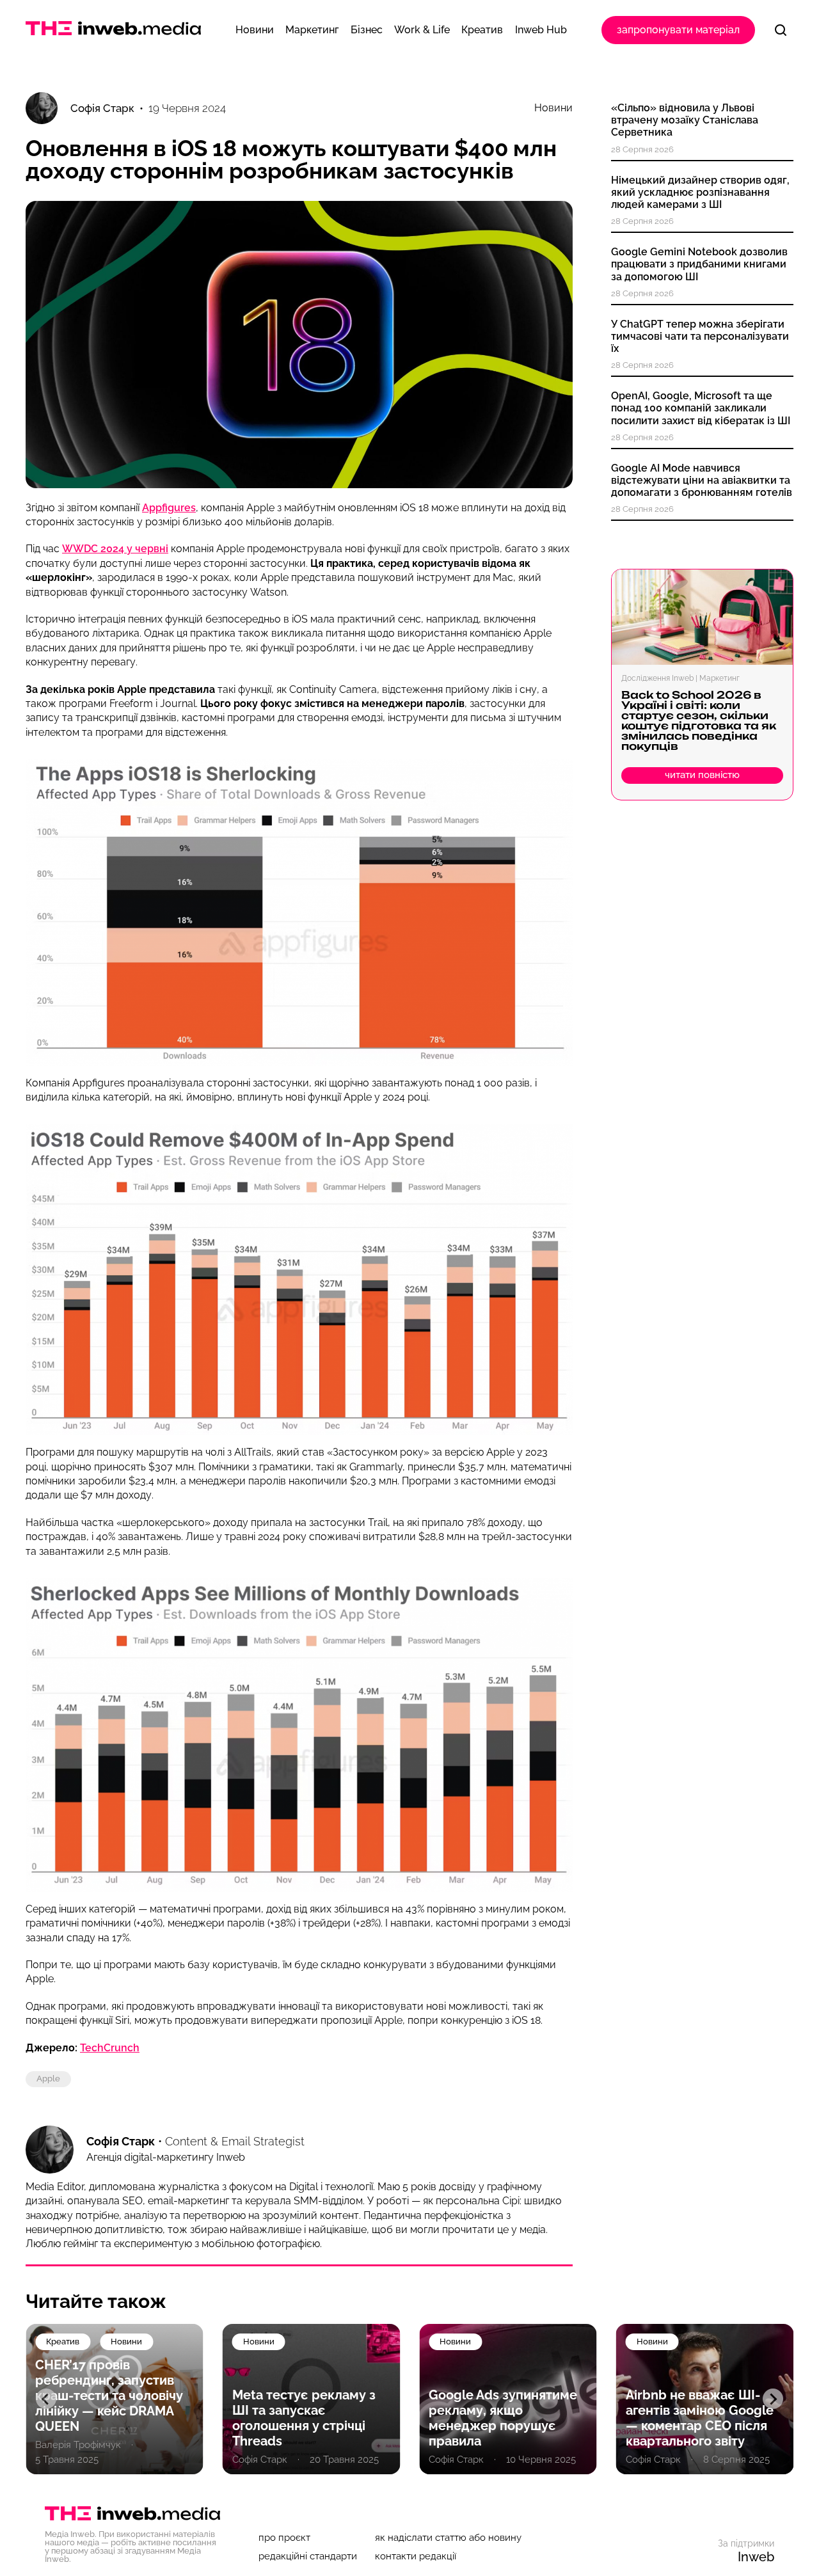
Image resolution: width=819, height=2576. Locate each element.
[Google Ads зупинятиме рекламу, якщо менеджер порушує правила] (508, 2399)
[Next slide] (773, 2399)
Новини (553, 108)
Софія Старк (121, 2141)
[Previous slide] (46, 2399)
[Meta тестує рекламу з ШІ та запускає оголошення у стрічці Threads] (312, 2399)
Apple (48, 2079)
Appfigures (169, 508)
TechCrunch (110, 2048)
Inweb (756, 2557)
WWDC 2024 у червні (115, 549)
